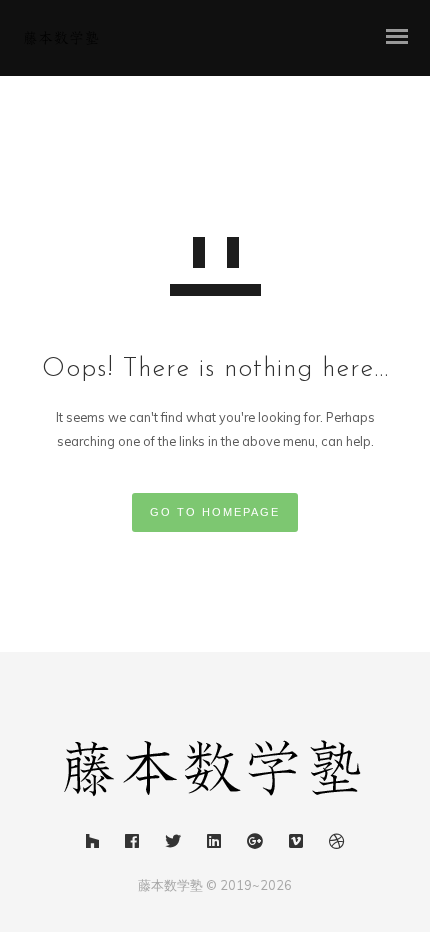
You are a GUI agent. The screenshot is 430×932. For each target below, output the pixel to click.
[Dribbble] (337, 844)
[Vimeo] (296, 844)
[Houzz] (92, 844)
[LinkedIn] (214, 844)
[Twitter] (173, 844)
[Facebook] (132, 844)
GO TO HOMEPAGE (215, 512)
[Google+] (255, 844)
